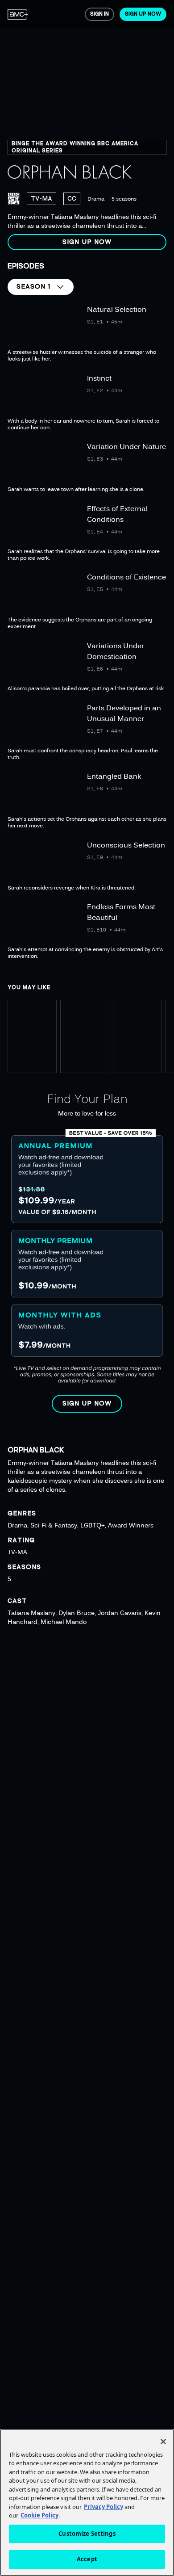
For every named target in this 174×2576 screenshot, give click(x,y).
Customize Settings (87, 2534)
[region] (87, 129)
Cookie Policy (39, 2515)
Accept (87, 2559)
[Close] (163, 2442)
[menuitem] (18, 14)
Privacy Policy (104, 2507)
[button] (87, 242)
